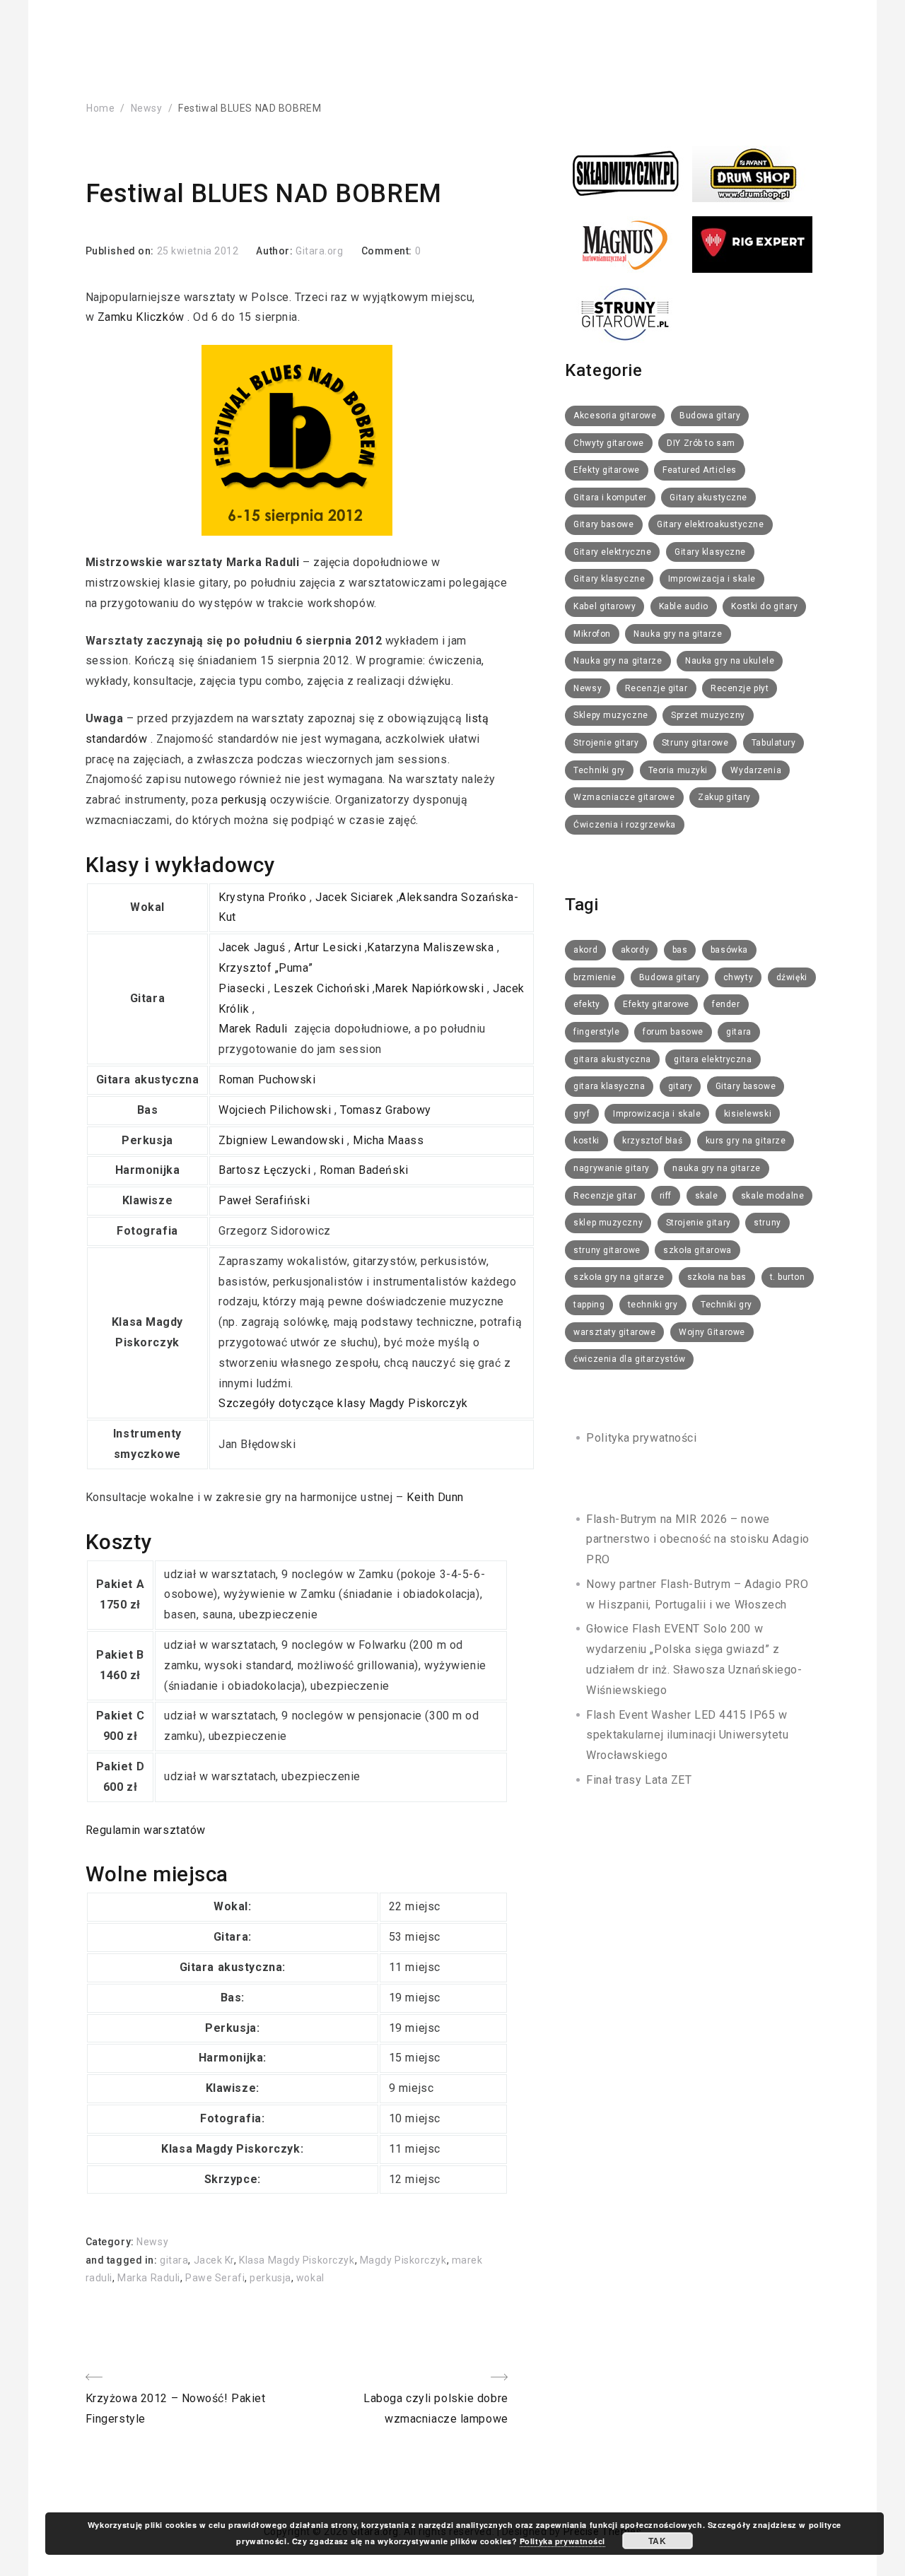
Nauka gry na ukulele (730, 661)
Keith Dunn (437, 1497)
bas (680, 950)
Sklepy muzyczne (611, 715)
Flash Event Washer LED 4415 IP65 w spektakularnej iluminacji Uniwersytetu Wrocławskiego (687, 1735)
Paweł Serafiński (266, 1200)
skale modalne (772, 1196)
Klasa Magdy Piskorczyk (297, 2260)
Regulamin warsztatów (147, 1830)
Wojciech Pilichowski (276, 1110)
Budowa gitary (710, 416)
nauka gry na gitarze (716, 1168)
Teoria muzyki (678, 770)
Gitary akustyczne (708, 498)
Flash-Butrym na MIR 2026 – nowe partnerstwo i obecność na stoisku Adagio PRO (697, 1540)
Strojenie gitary (606, 743)
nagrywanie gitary (612, 1168)
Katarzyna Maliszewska (432, 947)
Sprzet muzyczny (708, 715)
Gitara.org (320, 251)
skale (707, 1196)
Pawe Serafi (215, 2278)
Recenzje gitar (656, 688)
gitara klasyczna (609, 1086)
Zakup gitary (724, 797)
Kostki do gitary (764, 606)
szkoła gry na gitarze (619, 1277)
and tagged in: (123, 2260)
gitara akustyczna (612, 1059)
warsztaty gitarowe (614, 1332)
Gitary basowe (603, 524)
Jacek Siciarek (356, 897)
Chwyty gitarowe (608, 443)
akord (585, 950)
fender (726, 1004)
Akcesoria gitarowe (615, 416)
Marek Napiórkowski (431, 988)
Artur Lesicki (329, 947)
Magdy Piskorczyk (403, 2260)
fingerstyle (596, 1032)
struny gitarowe (607, 1250)
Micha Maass (390, 1140)
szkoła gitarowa (697, 1250)
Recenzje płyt (740, 688)
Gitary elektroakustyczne (710, 524)
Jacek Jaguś (253, 947)
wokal (310, 2278)
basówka (729, 950)
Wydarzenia (756, 770)
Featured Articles (700, 470)
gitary (680, 1086)
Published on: (121, 251)
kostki (586, 1141)
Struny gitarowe (695, 743)
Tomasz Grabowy (387, 1110)
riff (666, 1196)
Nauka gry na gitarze (678, 634)
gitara (174, 2260)
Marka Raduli (149, 2278)
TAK (657, 2541)
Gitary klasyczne (710, 552)
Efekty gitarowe (606, 470)
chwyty (738, 977)
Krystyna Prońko (264, 897)
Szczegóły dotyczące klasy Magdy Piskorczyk (345, 1403)
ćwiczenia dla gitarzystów (629, 1359)
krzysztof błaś (652, 1141)
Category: (111, 2242)
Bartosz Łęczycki (266, 1170)
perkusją (244, 800)
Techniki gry (599, 770)
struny (767, 1223)
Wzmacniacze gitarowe (624, 797)
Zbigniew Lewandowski (283, 1140)
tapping (589, 1305)
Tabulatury (774, 743)
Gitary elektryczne (612, 552)
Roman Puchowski (269, 1080)
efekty (586, 1004)
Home (100, 108)
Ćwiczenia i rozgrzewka (624, 825)
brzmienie (595, 977)
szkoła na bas (717, 1277)
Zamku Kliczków (142, 317)
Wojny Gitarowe (712, 1332)
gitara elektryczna (713, 1059)
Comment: (388, 251)
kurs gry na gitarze (746, 1141)
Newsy (147, 108)
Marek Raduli (255, 1029)
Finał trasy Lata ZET (639, 1780)
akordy (635, 950)
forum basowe (673, 1032)
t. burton (788, 1277)
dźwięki (792, 977)
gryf (582, 1114)
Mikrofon (592, 634)
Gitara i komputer (610, 498)
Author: (275, 251)
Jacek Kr (214, 2260)
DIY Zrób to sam (701, 443)
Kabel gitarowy (605, 606)
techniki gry (653, 1305)
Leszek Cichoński (323, 988)
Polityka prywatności (641, 1438)
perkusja (270, 2278)
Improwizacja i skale (712, 579)
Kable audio (684, 606)
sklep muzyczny (608, 1223)
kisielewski (748, 1114)
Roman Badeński (366, 1170)
